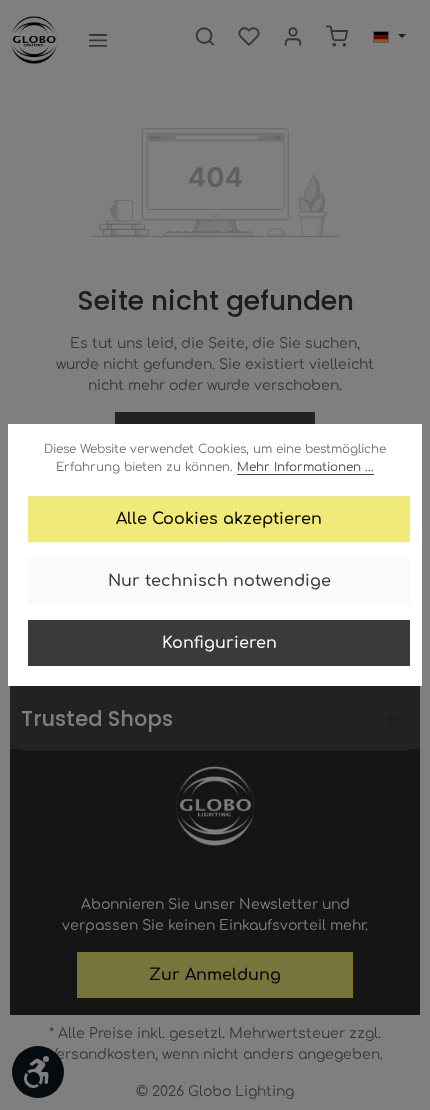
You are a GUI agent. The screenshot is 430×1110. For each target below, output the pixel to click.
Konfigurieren (219, 643)
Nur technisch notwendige (219, 581)
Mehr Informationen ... (305, 467)
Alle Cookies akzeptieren (219, 519)
